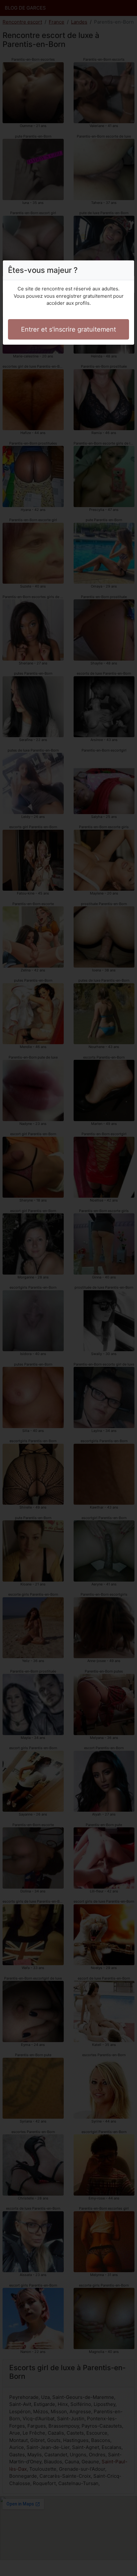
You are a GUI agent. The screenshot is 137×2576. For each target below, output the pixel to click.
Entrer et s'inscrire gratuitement (68, 329)
